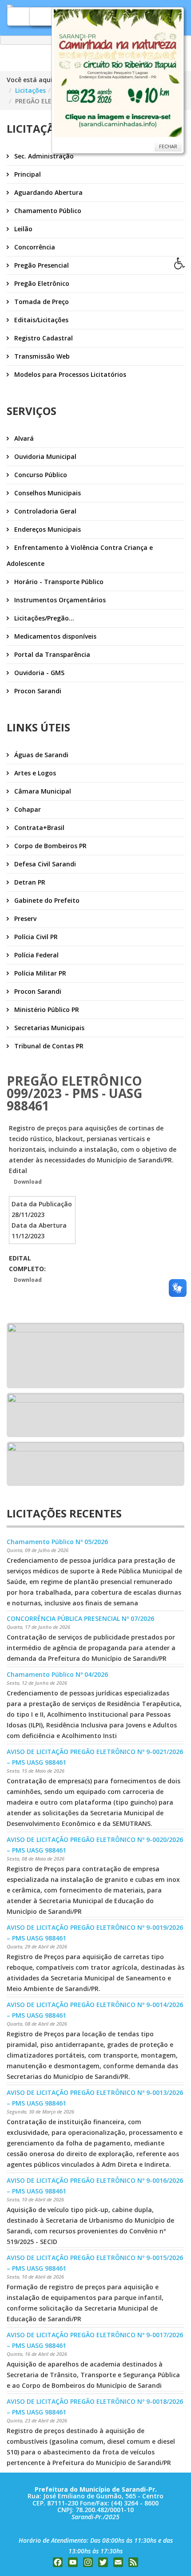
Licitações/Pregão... (43, 618)
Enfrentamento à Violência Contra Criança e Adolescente (80, 555)
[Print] (10, 1059)
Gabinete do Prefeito (46, 900)
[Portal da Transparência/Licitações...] (95, 1355)
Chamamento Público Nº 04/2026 (57, 1674)
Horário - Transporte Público (58, 582)
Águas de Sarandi (40, 755)
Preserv (24, 919)
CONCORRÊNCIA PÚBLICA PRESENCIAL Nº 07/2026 (80, 1618)
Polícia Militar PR (39, 973)
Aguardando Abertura (48, 192)
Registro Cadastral (43, 338)
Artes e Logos (34, 773)
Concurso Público (40, 475)
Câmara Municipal (42, 791)
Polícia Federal (36, 955)
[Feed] (133, 2562)
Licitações (30, 90)
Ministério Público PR (46, 1009)
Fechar (168, 146)
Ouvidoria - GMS (38, 673)
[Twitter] (103, 2562)
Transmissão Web (41, 356)
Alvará (23, 438)
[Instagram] (88, 2562)
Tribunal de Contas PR (48, 1046)
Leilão (22, 229)
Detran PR (29, 882)
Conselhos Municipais (47, 493)
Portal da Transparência (51, 654)
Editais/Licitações (40, 320)
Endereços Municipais (47, 529)
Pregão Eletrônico (41, 283)
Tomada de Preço (41, 302)
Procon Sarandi (37, 691)
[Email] (118, 2562)
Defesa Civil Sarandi (44, 864)
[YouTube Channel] (73, 2562)
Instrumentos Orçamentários (59, 600)
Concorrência (34, 247)
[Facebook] (58, 2562)
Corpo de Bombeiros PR (50, 846)
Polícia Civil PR (35, 937)
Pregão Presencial (41, 265)
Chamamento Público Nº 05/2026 (57, 1542)
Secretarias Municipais (48, 1028)
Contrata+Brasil (38, 828)
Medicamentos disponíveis (54, 636)
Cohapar (27, 809)
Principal (27, 174)
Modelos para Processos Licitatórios (69, 374)
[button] (183, 266)
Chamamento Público (47, 211)
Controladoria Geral (44, 511)
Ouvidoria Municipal (44, 456)
